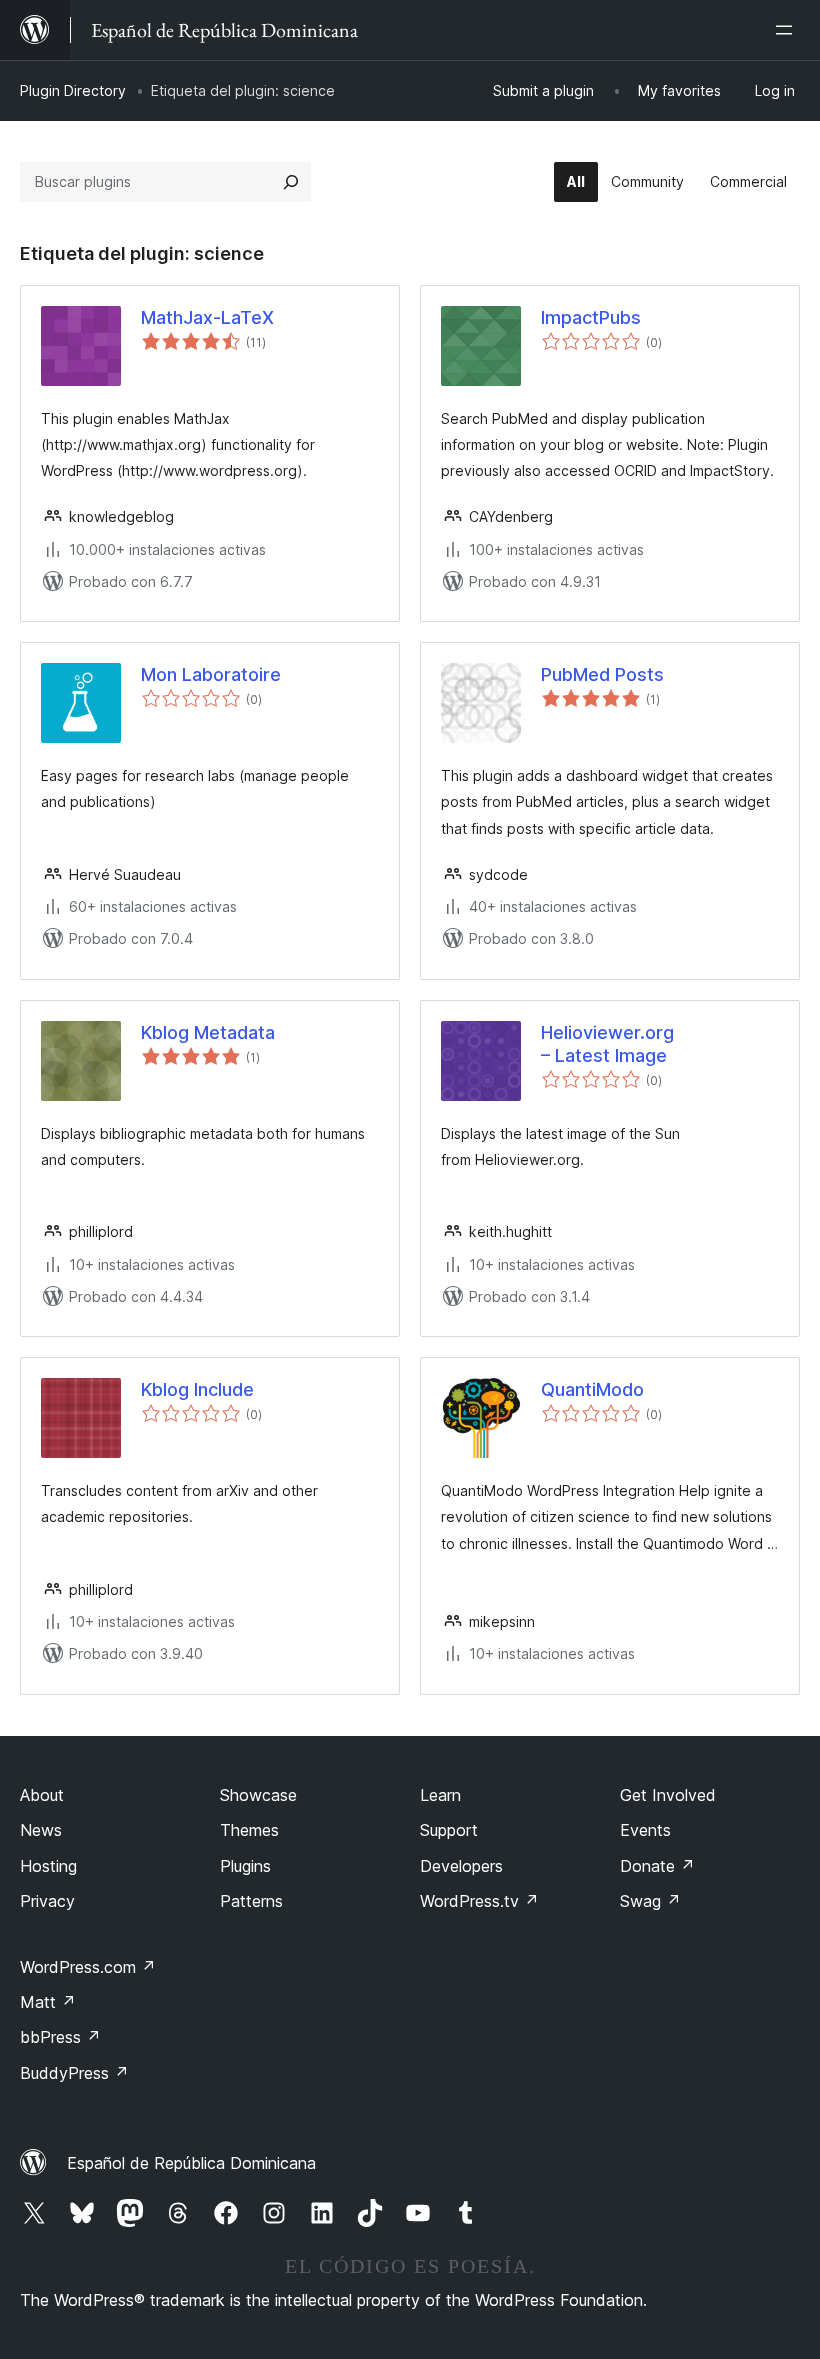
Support (449, 1830)
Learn (440, 1795)
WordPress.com (88, 1967)
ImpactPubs (591, 317)
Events (645, 1830)
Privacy (47, 1901)
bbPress (60, 2037)
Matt (48, 2002)
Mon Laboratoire (211, 674)
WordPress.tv (479, 1901)
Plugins (245, 1866)
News (41, 1830)
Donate (657, 1866)
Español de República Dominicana (191, 2163)
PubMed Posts (602, 674)
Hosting (48, 1866)
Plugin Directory (73, 90)
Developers (461, 1866)
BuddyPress (74, 2073)
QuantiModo (592, 1389)
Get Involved (668, 1795)
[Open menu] (788, 30)
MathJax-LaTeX (207, 317)
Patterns (251, 1901)
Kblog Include (197, 1389)
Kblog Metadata (208, 1032)
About (42, 1795)
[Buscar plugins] (291, 182)
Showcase (258, 1795)
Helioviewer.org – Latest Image (607, 1044)
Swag (650, 1901)
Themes (249, 1830)
